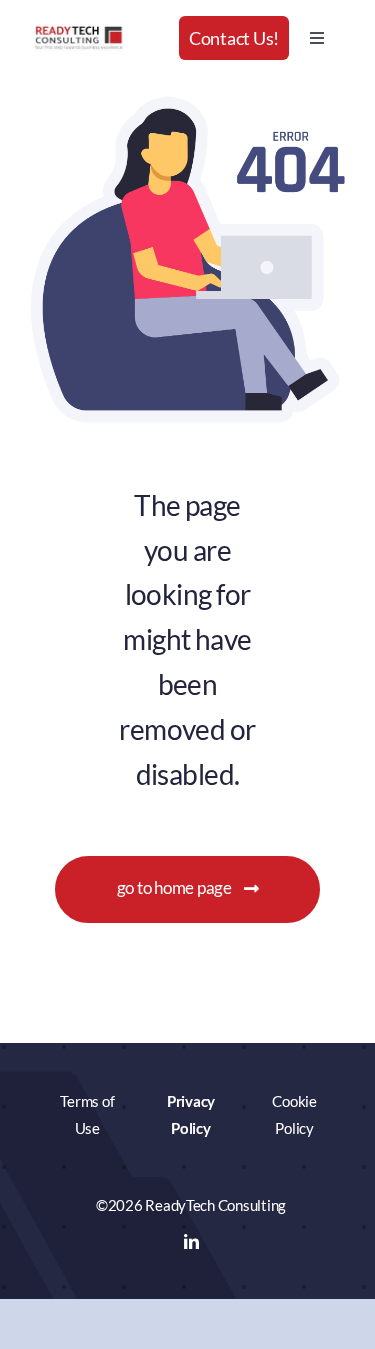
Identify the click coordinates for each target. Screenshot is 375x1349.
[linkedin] (191, 1241)
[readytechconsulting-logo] (78, 32)
